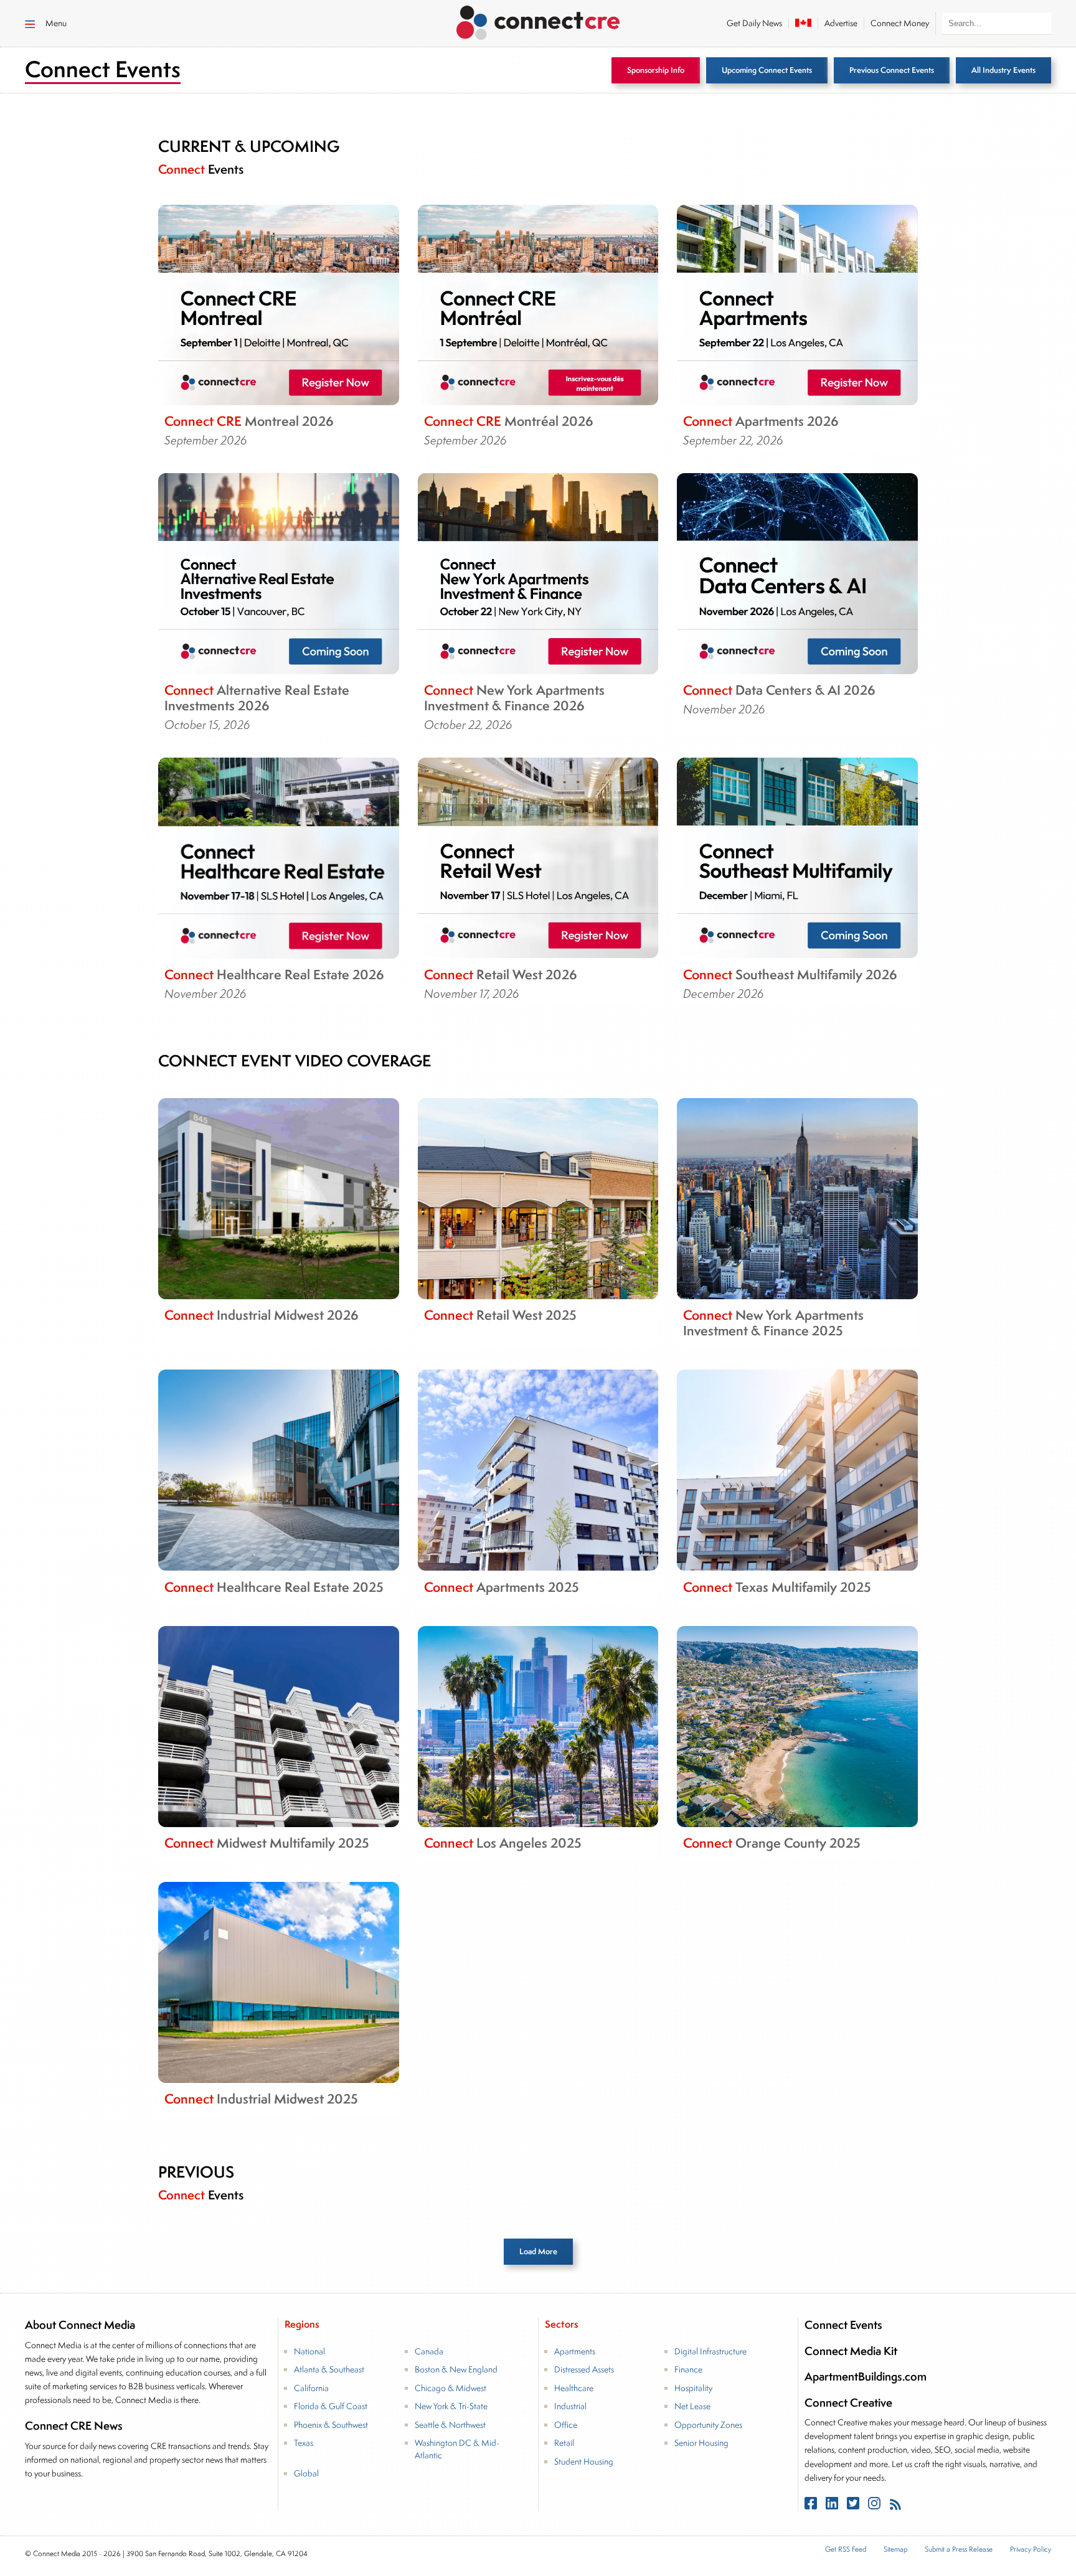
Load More (538, 2251)
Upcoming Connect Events (767, 70)
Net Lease (692, 2406)
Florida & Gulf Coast (331, 2406)
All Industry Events (1003, 70)
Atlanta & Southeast (329, 2369)
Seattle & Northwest (450, 2425)
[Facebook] (812, 2505)
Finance (688, 2369)
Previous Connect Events (892, 70)
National (309, 2351)
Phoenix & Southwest (331, 2425)
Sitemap (895, 2549)
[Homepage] (538, 21)
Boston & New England (456, 2369)
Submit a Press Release (959, 2549)
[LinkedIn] (833, 2505)
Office (566, 2425)
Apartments (575, 2351)
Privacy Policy (1031, 2549)
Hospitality (693, 2388)
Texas (304, 2443)
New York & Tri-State (451, 2406)
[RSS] (895, 2505)
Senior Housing (701, 2443)
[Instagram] (875, 2505)
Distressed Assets (584, 2369)
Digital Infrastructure (710, 2351)
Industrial (570, 2406)
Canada (429, 2351)
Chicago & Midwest (451, 2388)
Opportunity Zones (708, 2425)
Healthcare (574, 2388)
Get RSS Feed (846, 2549)
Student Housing (584, 2461)
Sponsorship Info (656, 70)
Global (306, 2473)
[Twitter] (854, 2505)
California (311, 2388)
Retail (564, 2443)
